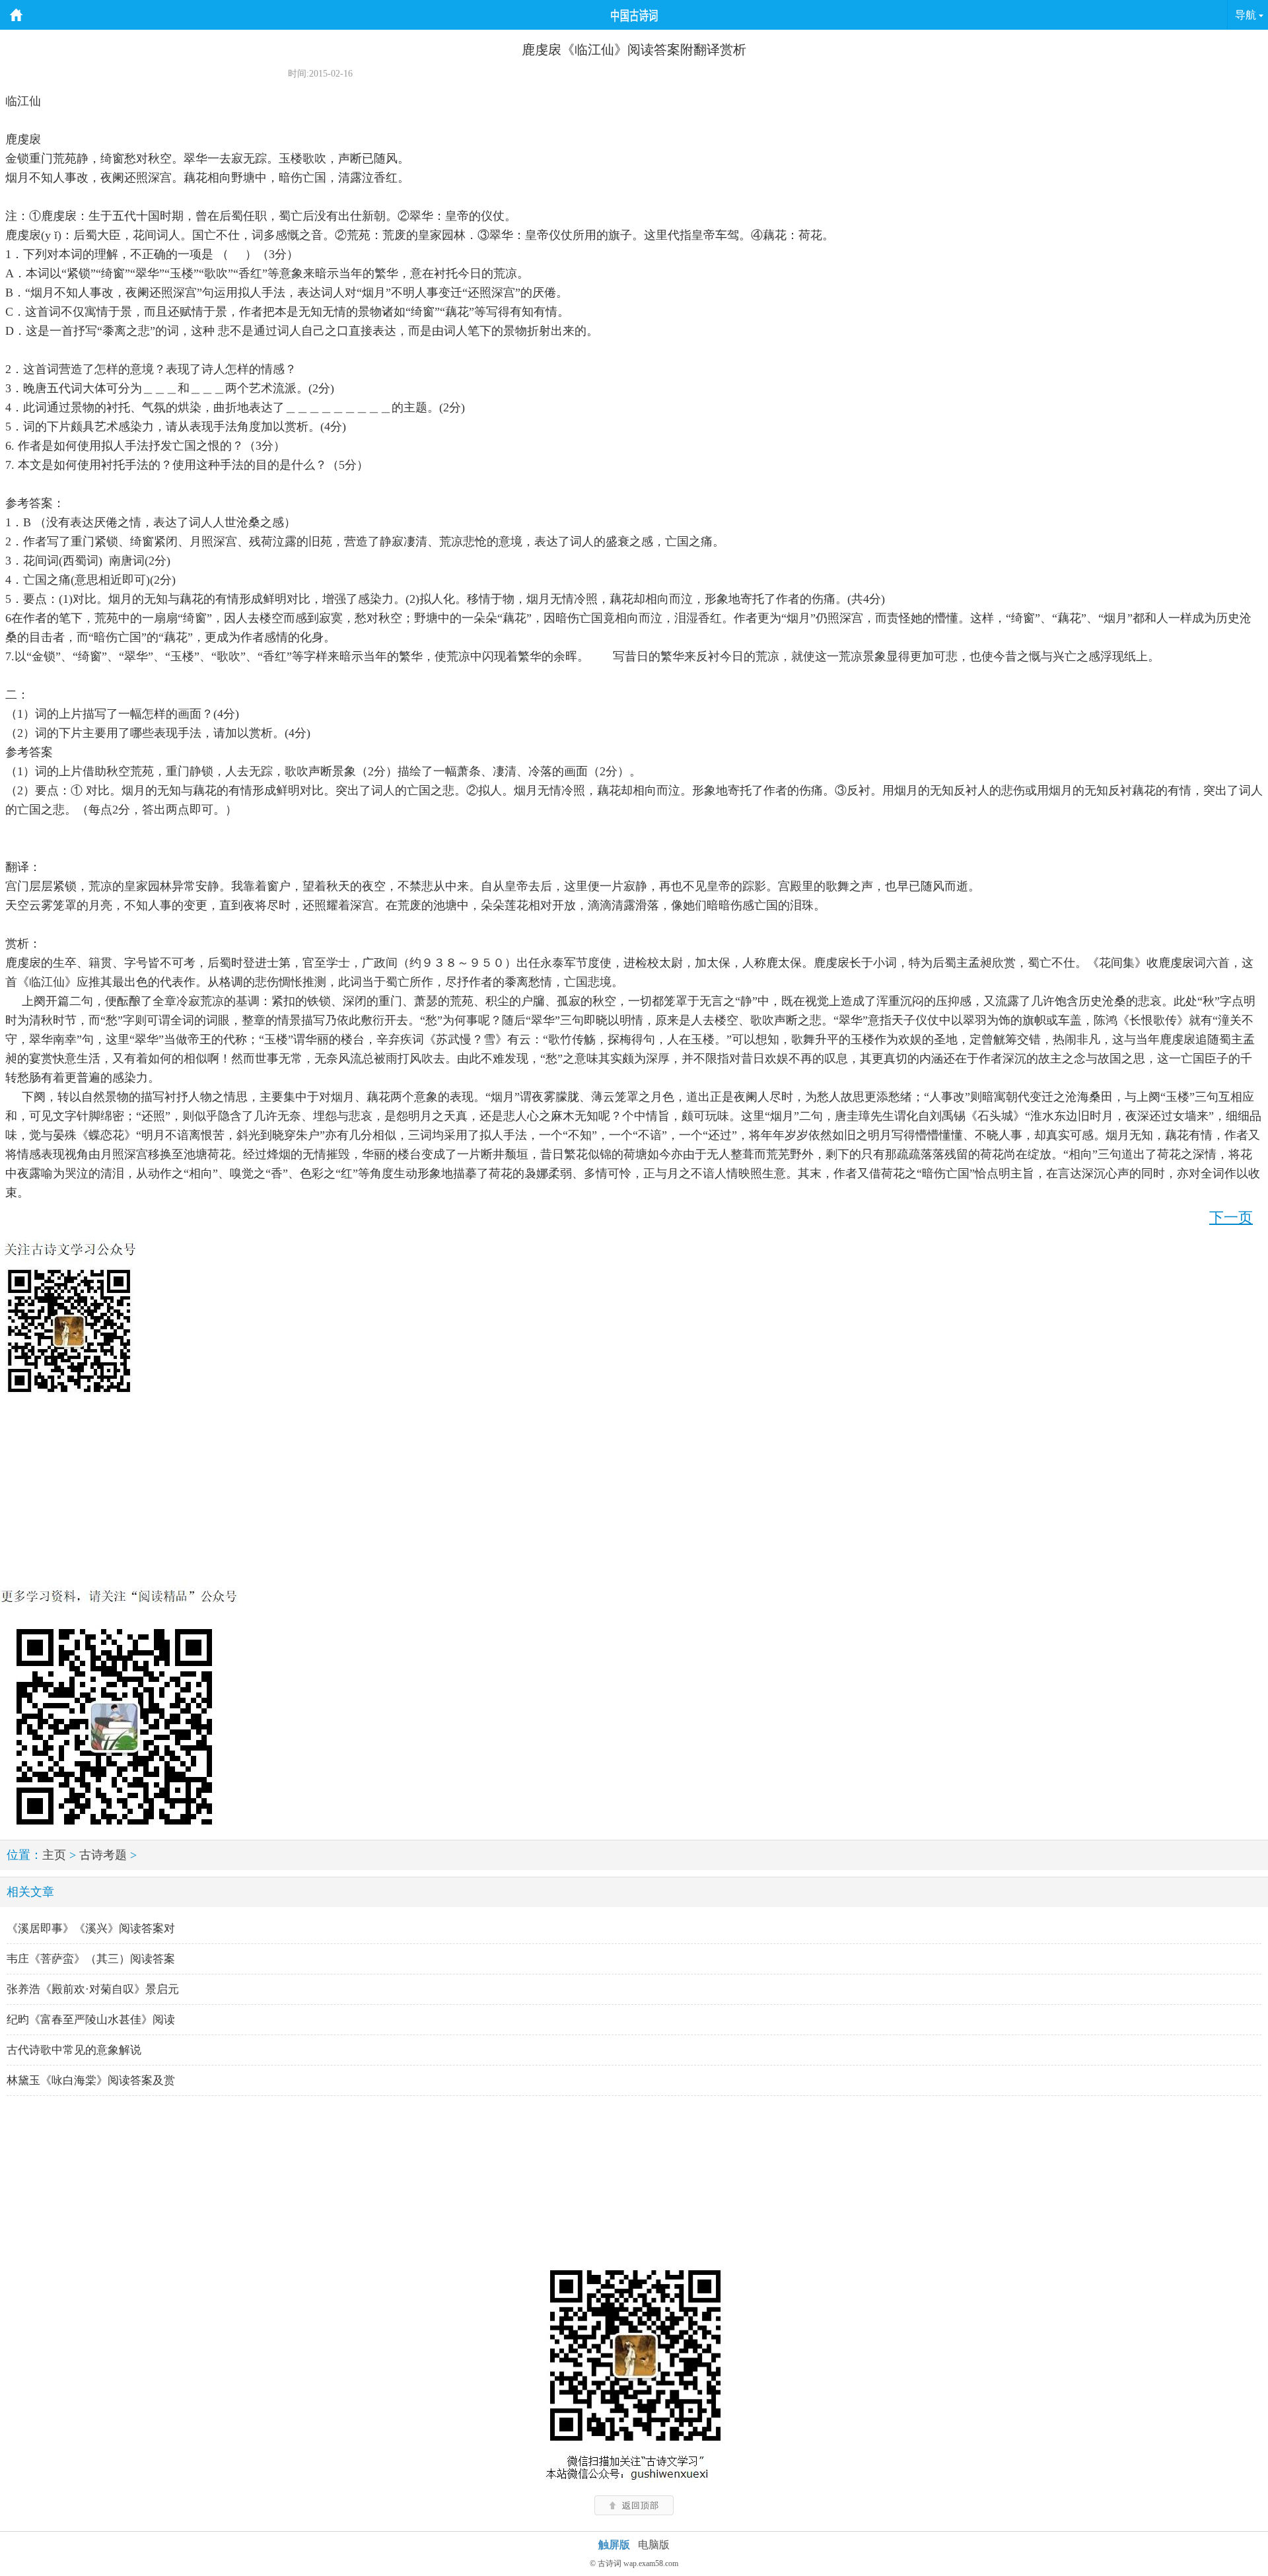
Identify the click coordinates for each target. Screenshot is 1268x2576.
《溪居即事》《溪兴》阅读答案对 (91, 1929)
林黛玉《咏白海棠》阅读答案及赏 (91, 2080)
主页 (54, 1855)
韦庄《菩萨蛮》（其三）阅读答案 (91, 1959)
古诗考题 (103, 1855)
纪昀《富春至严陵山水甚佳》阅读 (91, 2020)
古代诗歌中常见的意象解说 (74, 2050)
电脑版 (654, 2545)
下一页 (1231, 1217)
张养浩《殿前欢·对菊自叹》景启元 (93, 1989)
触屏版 (614, 2545)
